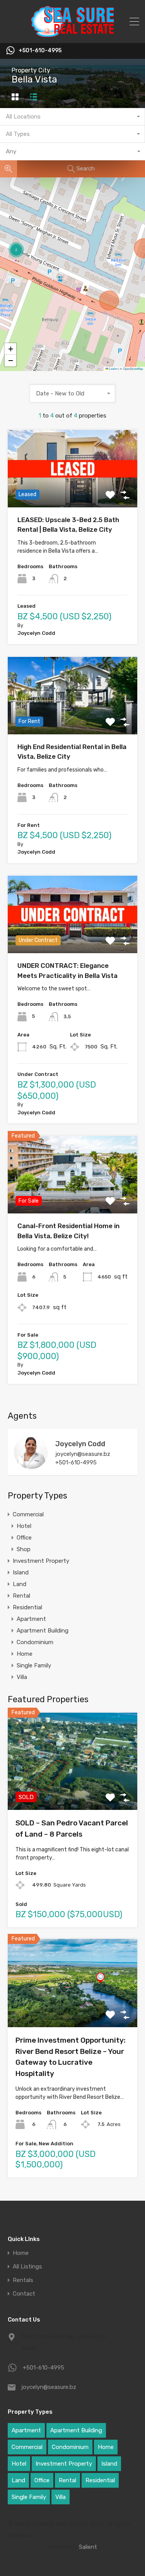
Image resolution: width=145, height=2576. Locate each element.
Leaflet (113, 369)
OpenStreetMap (133, 369)
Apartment (31, 1619)
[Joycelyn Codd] (31, 1466)
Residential (27, 1607)
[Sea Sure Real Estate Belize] (72, 34)
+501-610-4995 (40, 51)
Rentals (23, 2280)
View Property (72, 492)
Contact (24, 2294)
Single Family (34, 1665)
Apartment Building (43, 1631)
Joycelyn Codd (80, 1444)
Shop (24, 1549)
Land (20, 1584)
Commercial (28, 1514)
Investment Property (41, 1561)
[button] (16, 250)
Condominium (35, 1642)
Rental (21, 1596)
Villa (22, 1677)
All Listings (27, 2267)
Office (24, 1538)
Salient (88, 2547)
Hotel (24, 1526)
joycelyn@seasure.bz (83, 1454)
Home (25, 1654)
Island (21, 1572)
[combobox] (72, 117)
